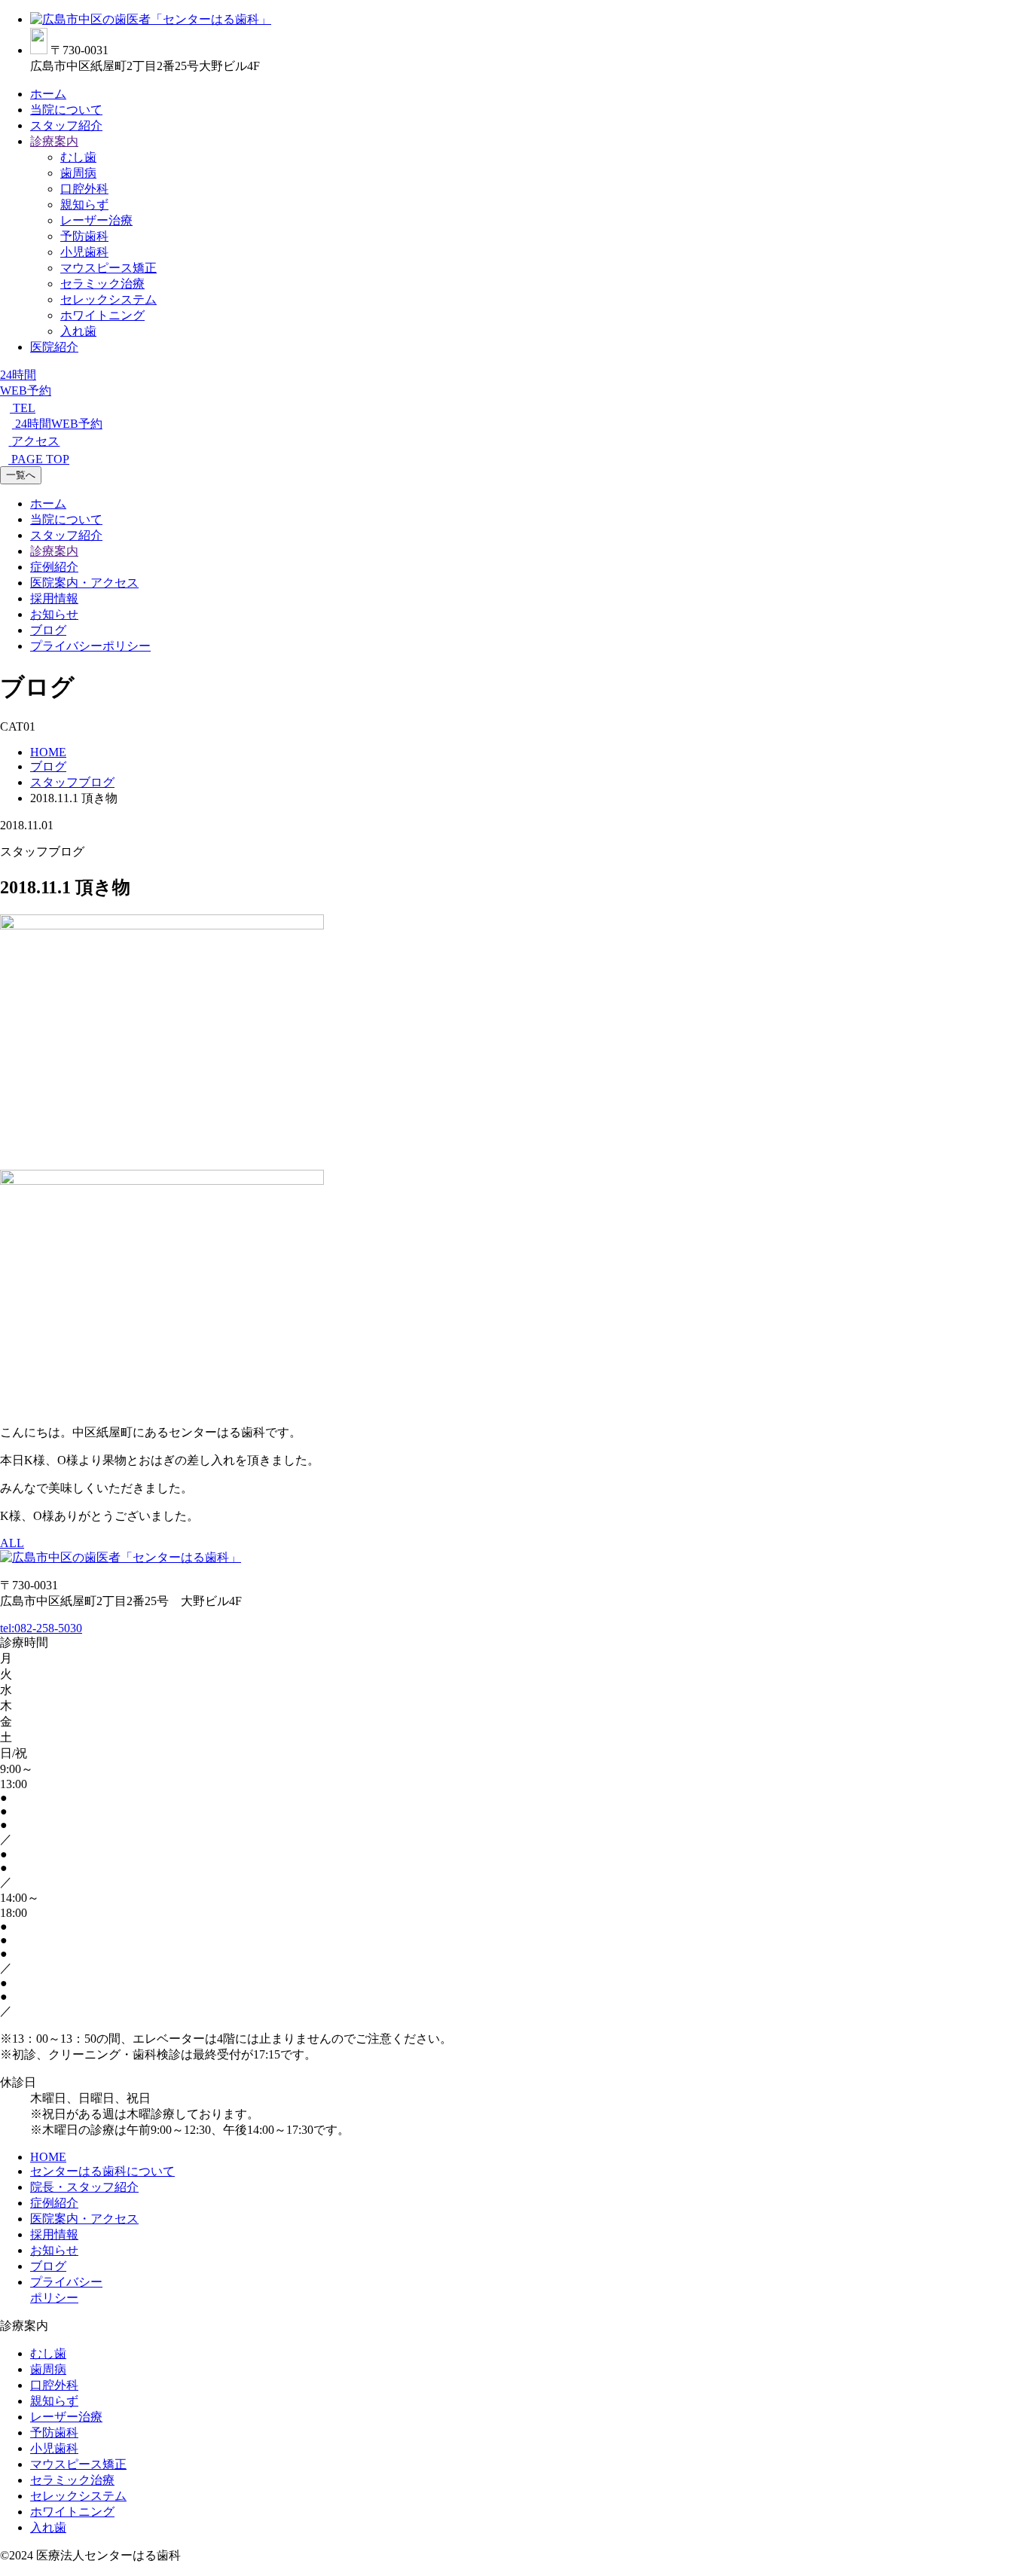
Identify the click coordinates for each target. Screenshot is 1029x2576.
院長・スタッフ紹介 (84, 2187)
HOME (48, 2157)
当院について (66, 110)
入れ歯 (78, 331)
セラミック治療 (102, 284)
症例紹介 (54, 567)
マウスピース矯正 (108, 268)
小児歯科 (84, 252)
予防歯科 (84, 236)
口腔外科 (84, 189)
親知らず (84, 204)
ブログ (48, 630)
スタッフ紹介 (66, 125)
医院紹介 (54, 347)
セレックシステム (108, 299)
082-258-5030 (41, 1628)
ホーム (48, 94)
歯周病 (78, 173)
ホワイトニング (102, 315)
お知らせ (54, 614)
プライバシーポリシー (90, 646)
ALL (12, 1543)
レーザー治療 (96, 220)
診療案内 (54, 141)
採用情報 (54, 598)
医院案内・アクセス (84, 583)
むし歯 (78, 157)
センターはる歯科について (102, 2171)
